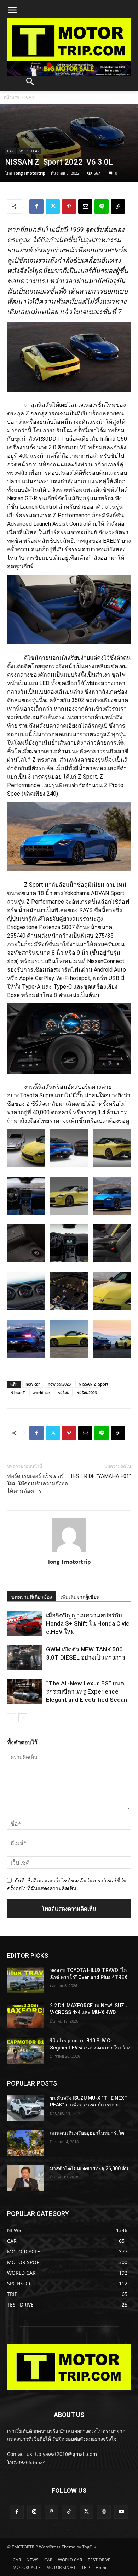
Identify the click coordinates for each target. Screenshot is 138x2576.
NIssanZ (18, 1392)
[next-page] (23, 1718)
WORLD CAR (29, 151)
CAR (30, 97)
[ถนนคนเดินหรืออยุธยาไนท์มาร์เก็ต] (26, 2143)
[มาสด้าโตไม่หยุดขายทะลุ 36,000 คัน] (26, 2178)
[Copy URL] (118, 206)
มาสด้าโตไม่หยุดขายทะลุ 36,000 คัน (89, 2168)
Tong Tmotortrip (29, 173)
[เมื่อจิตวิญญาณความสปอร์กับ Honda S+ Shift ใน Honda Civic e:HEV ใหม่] (25, 1624)
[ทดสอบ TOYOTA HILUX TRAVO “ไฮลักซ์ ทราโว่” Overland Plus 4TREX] (26, 1980)
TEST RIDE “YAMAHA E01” (100, 1476)
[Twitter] (53, 206)
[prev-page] (11, 1718)
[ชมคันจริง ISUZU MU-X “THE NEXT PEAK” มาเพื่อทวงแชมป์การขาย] (26, 2108)
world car (41, 1392)
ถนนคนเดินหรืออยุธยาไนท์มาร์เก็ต (87, 2133)
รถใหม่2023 (87, 1392)
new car (33, 1384)
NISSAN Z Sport (93, 1384)
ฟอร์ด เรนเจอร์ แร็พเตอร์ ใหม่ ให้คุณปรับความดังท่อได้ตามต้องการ (38, 1484)
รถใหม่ (64, 1392)
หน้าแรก (11, 97)
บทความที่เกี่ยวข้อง (32, 1597)
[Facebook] (36, 206)
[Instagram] (34, 2512)
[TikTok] (69, 2512)
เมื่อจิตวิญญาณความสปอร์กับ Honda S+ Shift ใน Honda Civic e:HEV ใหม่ (88, 1623)
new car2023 (59, 1384)
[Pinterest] (69, 206)
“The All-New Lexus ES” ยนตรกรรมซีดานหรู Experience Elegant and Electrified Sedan (87, 1691)
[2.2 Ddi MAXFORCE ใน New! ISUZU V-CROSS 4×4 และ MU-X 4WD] (26, 2015)
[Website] (104, 2512)
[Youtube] (121, 2512)
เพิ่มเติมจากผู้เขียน (80, 1597)
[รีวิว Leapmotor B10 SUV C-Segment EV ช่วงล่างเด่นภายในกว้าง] (26, 2051)
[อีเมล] (85, 206)
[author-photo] (69, 1552)
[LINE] (102, 206)
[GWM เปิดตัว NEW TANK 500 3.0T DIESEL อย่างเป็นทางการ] (25, 1658)
